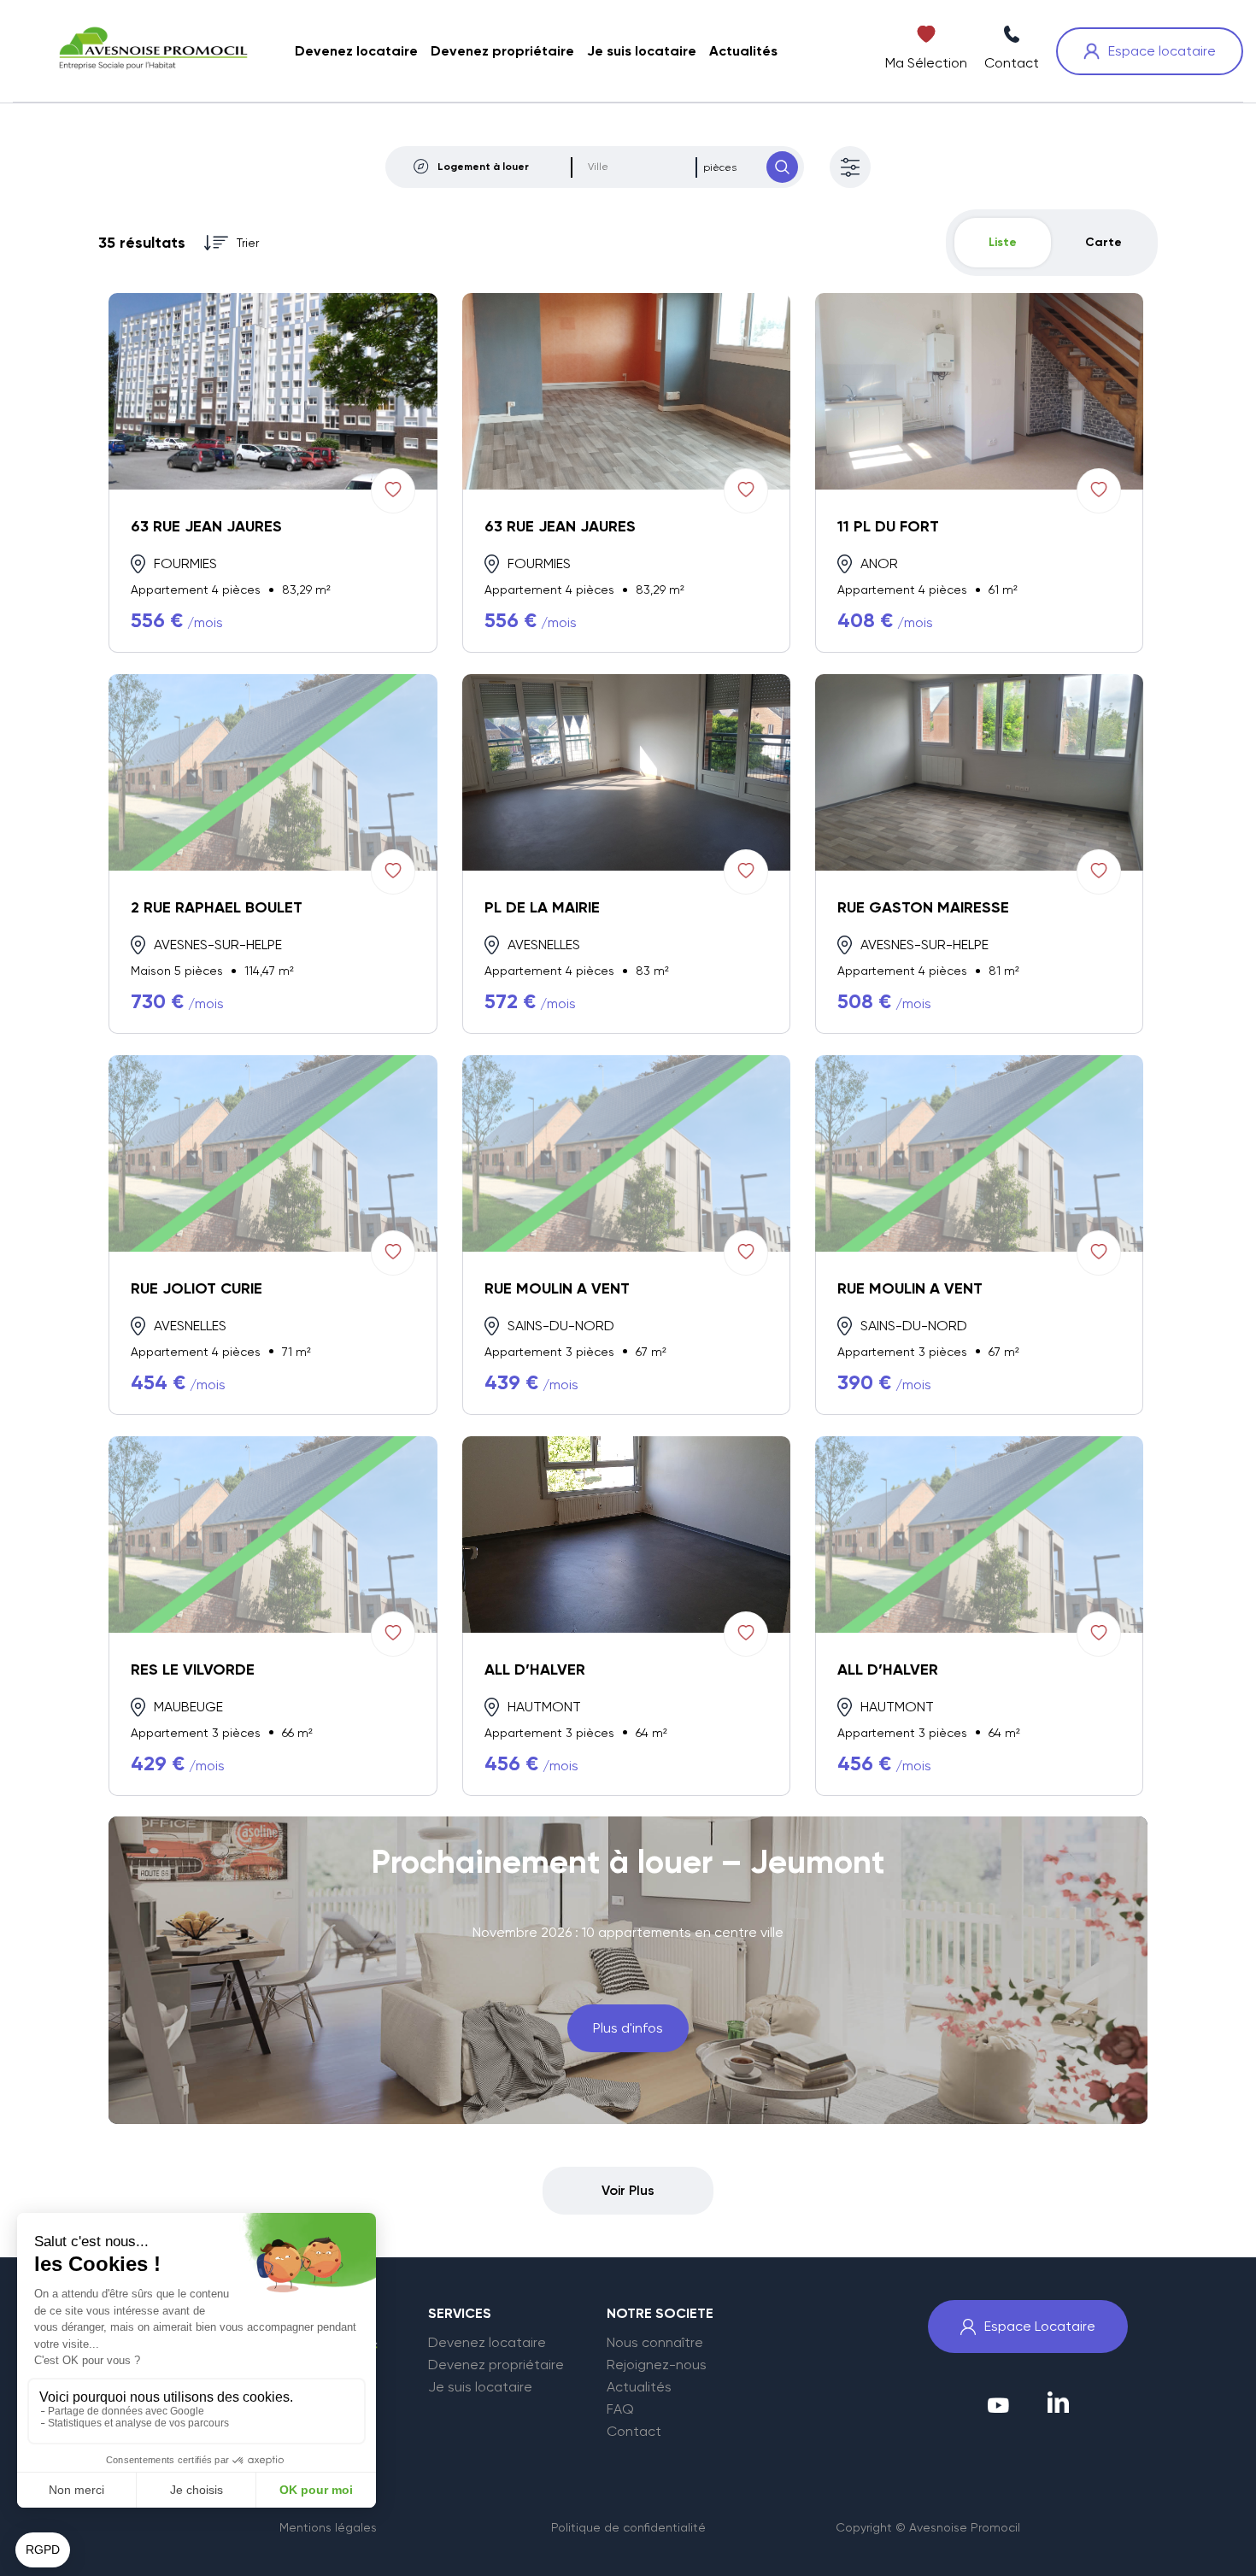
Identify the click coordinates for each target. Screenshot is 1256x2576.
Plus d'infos (628, 2028)
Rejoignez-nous (657, 2365)
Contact (634, 2432)
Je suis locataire (480, 2387)
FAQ (620, 2409)
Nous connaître (655, 2343)
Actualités (639, 2387)
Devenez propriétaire (496, 2365)
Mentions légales (328, 2527)
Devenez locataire (487, 2343)
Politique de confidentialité (628, 2527)
